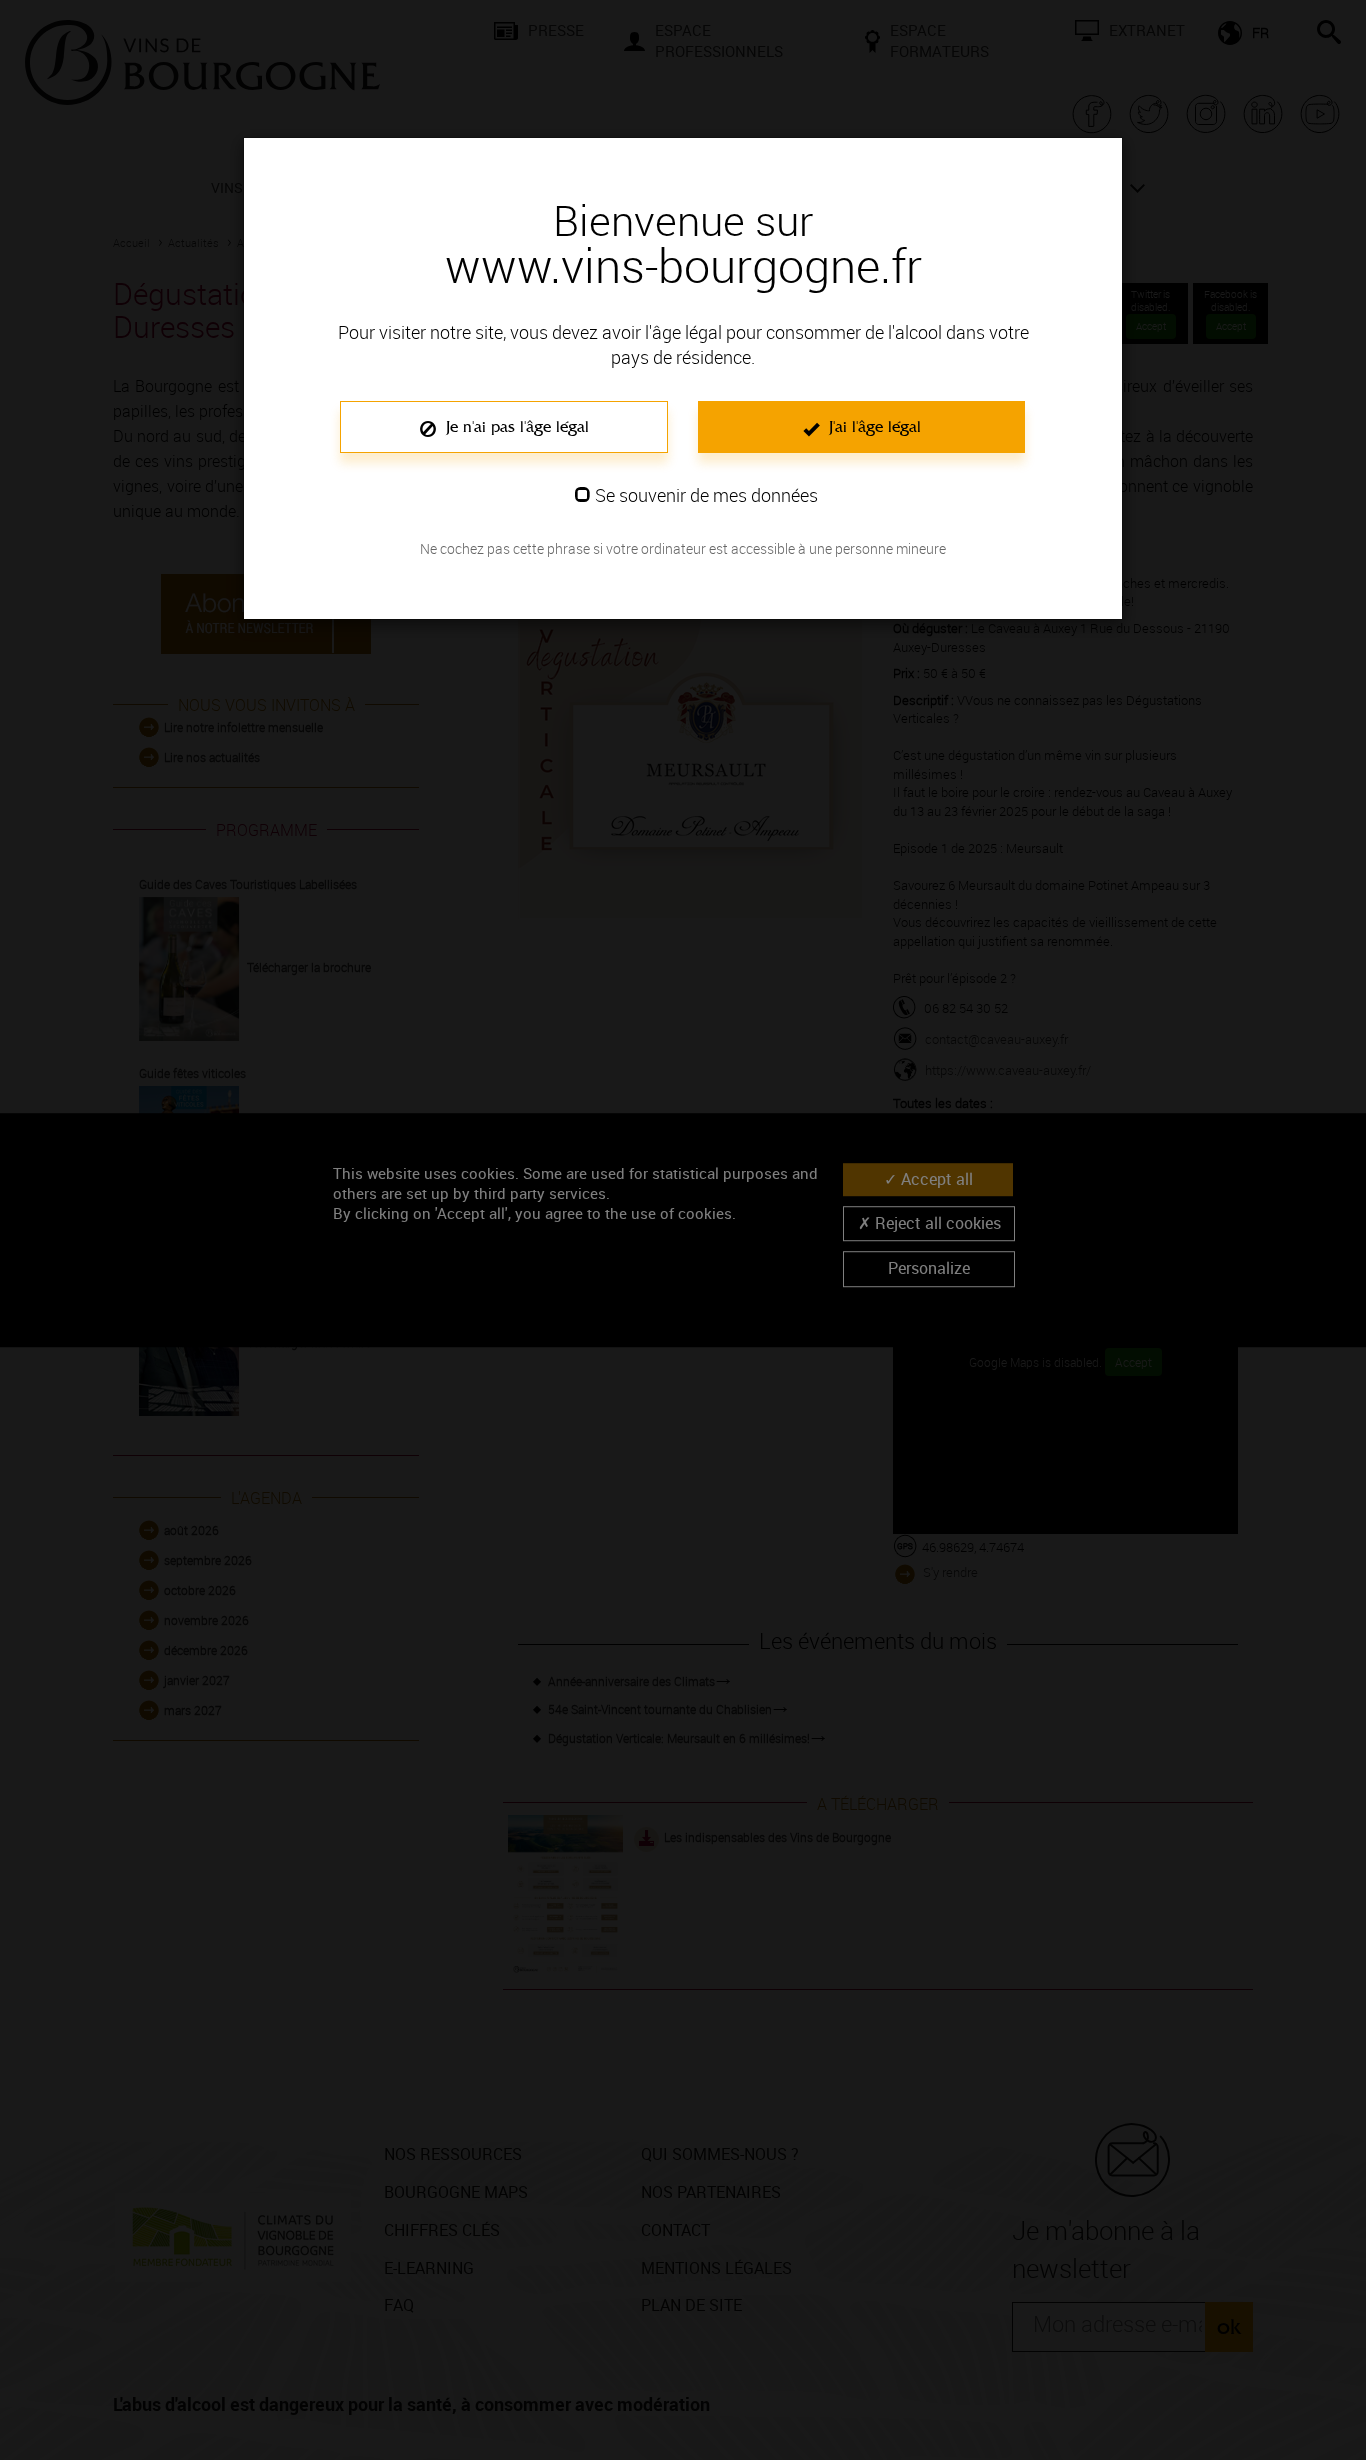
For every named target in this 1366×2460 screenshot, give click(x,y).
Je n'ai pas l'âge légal (515, 426)
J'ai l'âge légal (872, 426)
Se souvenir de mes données (706, 495)
